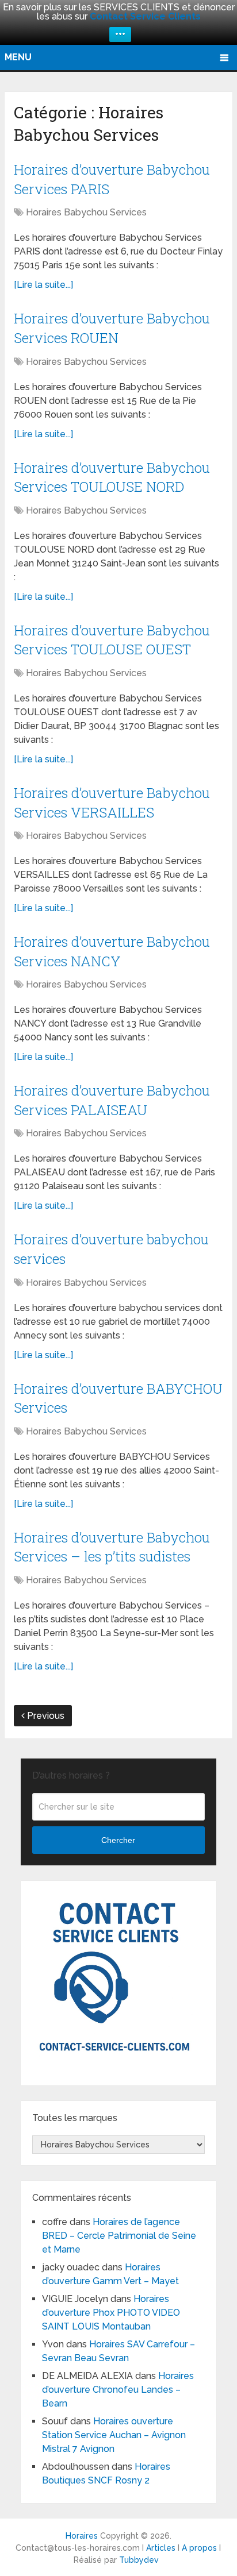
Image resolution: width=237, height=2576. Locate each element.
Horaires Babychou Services (86, 212)
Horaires (82, 2536)
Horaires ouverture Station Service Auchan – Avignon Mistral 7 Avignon (114, 2435)
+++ (120, 34)
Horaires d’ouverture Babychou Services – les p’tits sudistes (112, 1547)
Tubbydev (139, 2560)
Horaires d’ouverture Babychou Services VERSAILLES (112, 803)
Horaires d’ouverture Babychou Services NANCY (112, 951)
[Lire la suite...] (43, 285)
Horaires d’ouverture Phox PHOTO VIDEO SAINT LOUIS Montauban (111, 2313)
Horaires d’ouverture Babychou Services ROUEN (112, 328)
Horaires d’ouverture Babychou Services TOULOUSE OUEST (112, 640)
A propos (199, 2548)
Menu (18, 57)
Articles (161, 2548)
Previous (45, 1716)
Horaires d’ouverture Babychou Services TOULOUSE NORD (112, 477)
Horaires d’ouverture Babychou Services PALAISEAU (112, 1100)
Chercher (118, 1840)
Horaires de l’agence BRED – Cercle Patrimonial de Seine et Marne (119, 2236)
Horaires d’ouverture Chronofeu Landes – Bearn (118, 2390)
